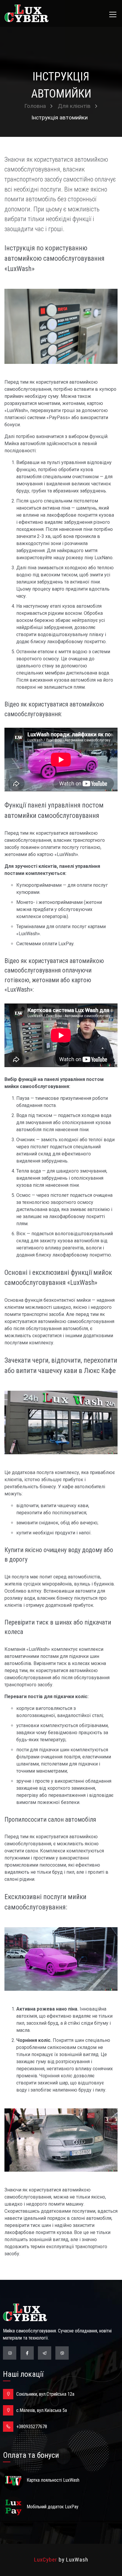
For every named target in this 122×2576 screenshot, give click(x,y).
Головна (35, 106)
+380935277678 (32, 2427)
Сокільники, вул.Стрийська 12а (45, 2394)
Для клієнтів (74, 106)
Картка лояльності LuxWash (53, 2480)
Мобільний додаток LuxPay (53, 2507)
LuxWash (77, 2560)
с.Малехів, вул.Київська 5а (42, 2410)
